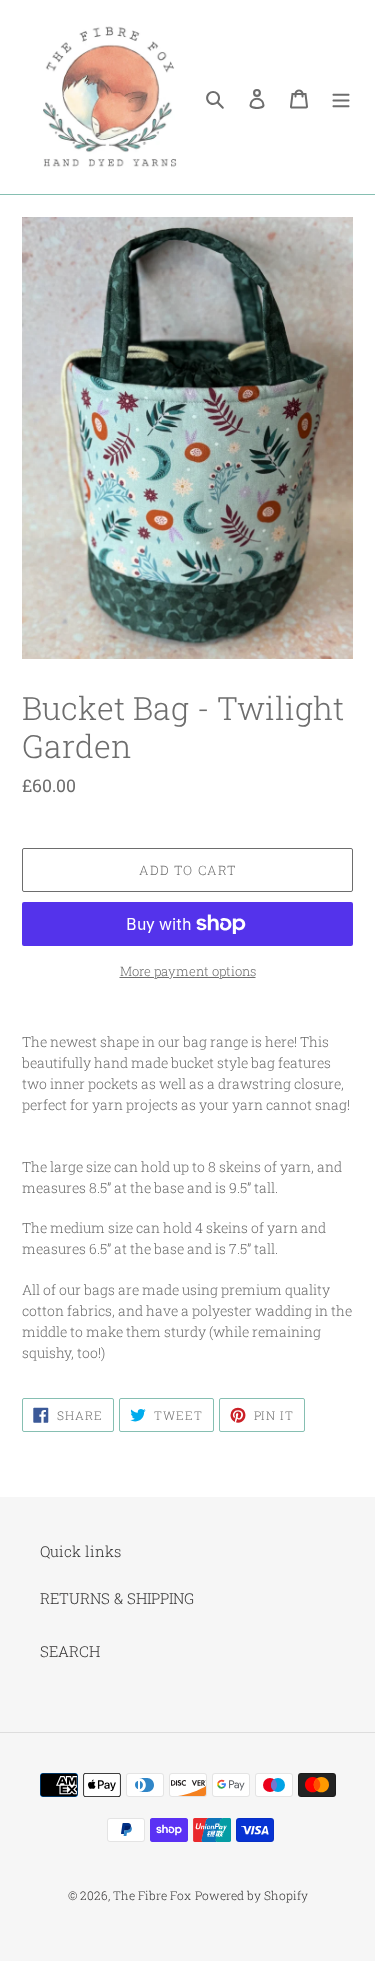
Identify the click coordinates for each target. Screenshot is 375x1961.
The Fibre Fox (152, 1895)
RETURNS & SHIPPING (117, 1598)
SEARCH (70, 1651)
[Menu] (341, 97)
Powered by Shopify (251, 1895)
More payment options (188, 971)
